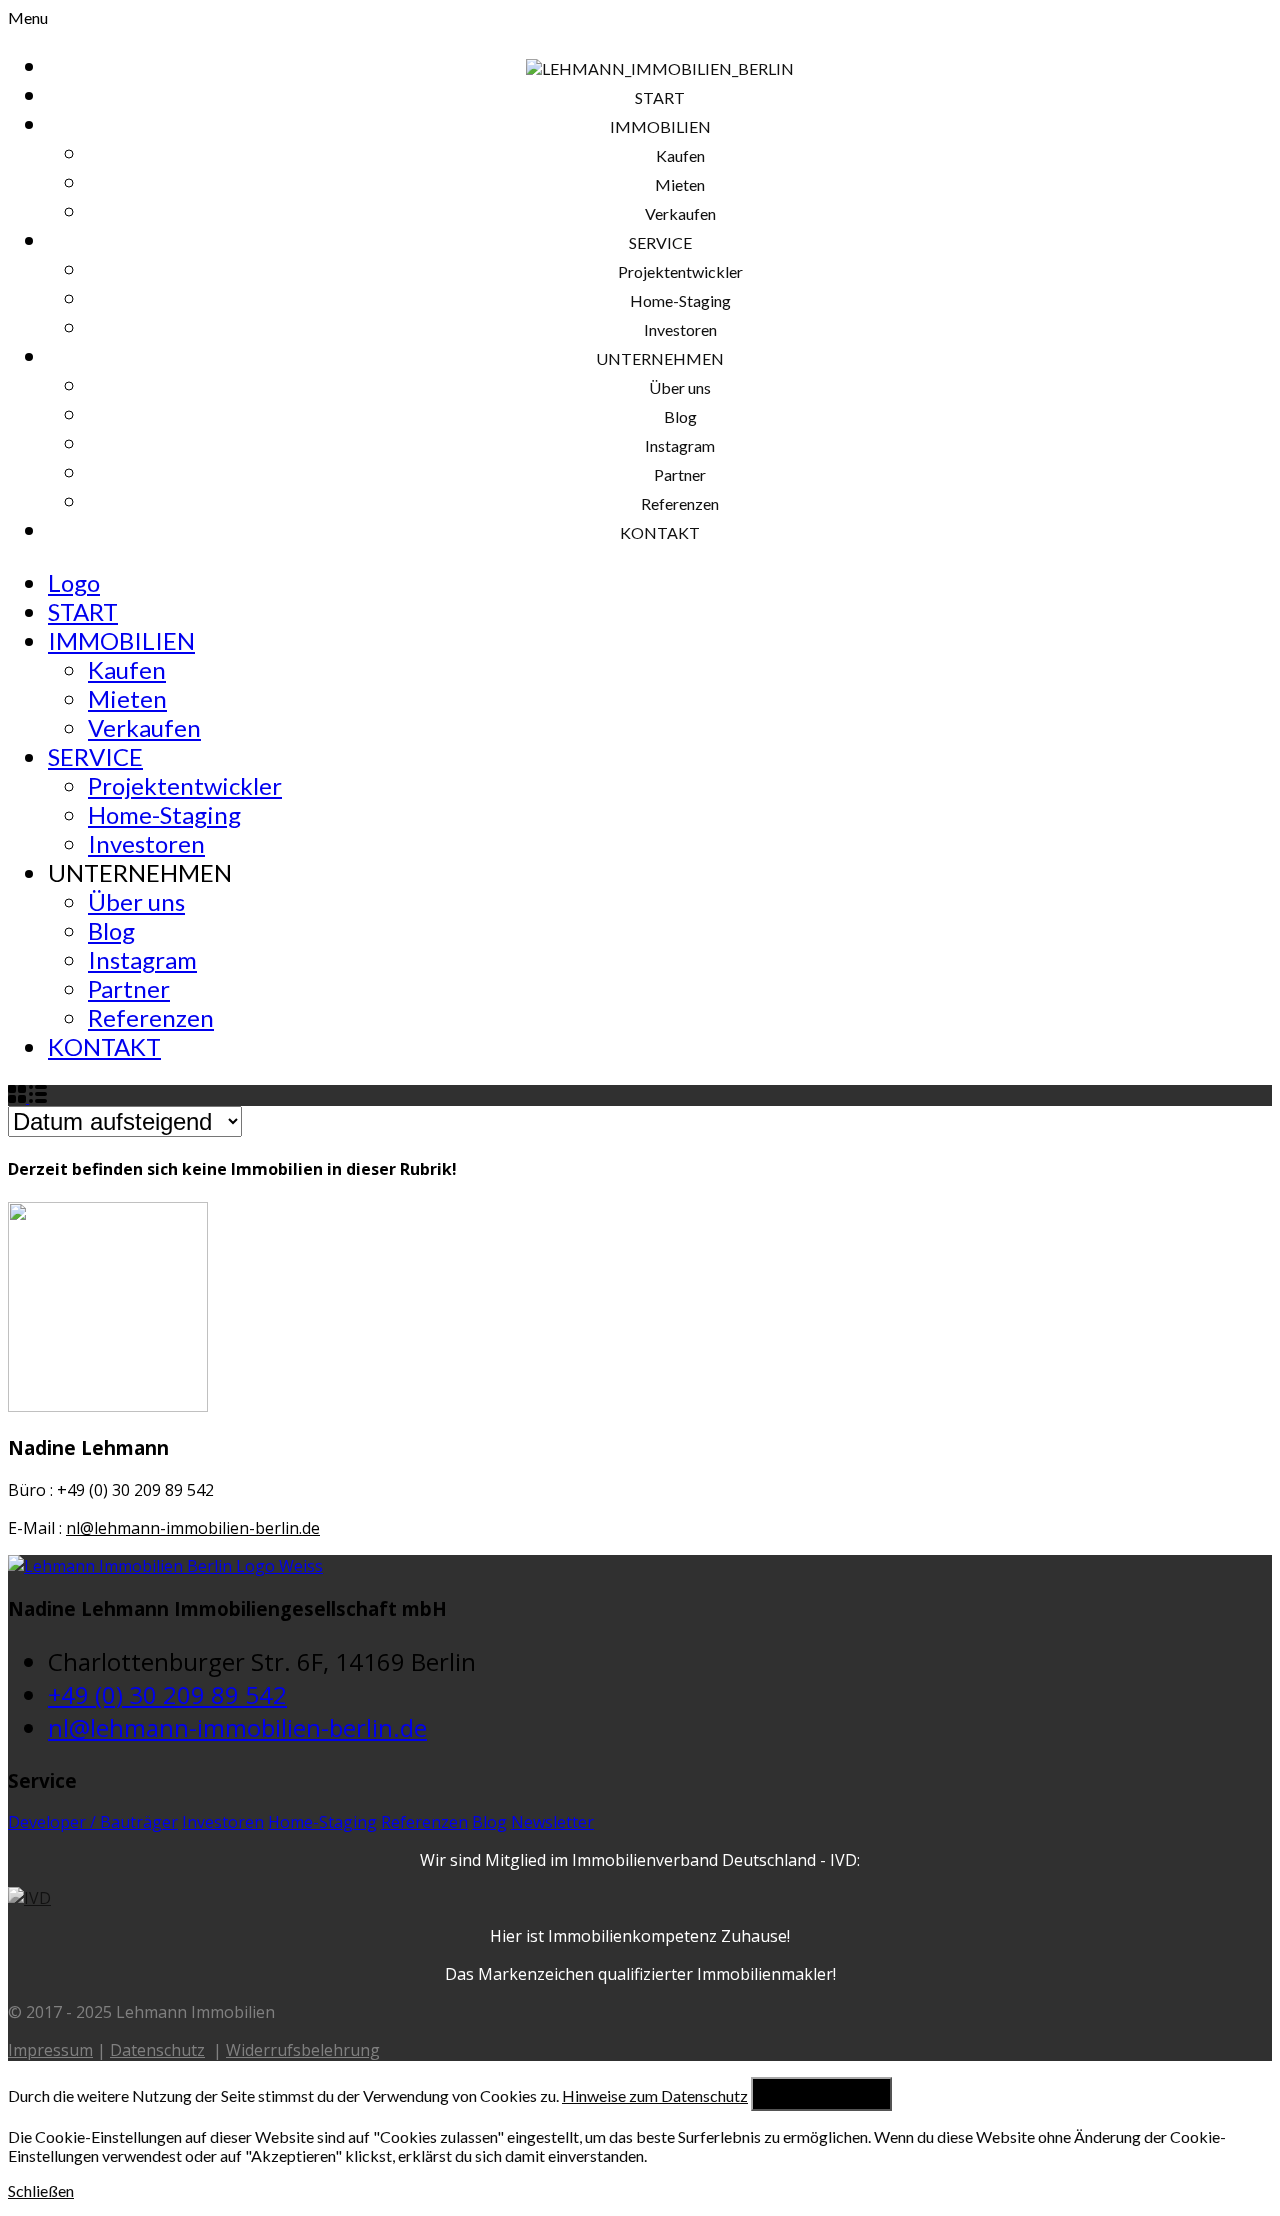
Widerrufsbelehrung (303, 2050)
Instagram (142, 959)
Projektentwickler (185, 785)
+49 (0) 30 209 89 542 (167, 1694)
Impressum (50, 2050)
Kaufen (127, 669)
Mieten (127, 698)
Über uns (136, 901)
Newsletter (552, 1822)
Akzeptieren (821, 2093)
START (83, 611)
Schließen (41, 2190)
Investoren (146, 843)
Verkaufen (144, 727)
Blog (111, 930)
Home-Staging (164, 814)
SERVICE (95, 756)
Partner (129, 988)
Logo (74, 582)
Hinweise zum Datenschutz (655, 2095)
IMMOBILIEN (121, 640)
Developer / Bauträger (93, 1822)
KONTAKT (104, 1046)
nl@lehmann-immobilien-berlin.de (193, 1528)
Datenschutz (157, 2050)
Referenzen (151, 1017)
